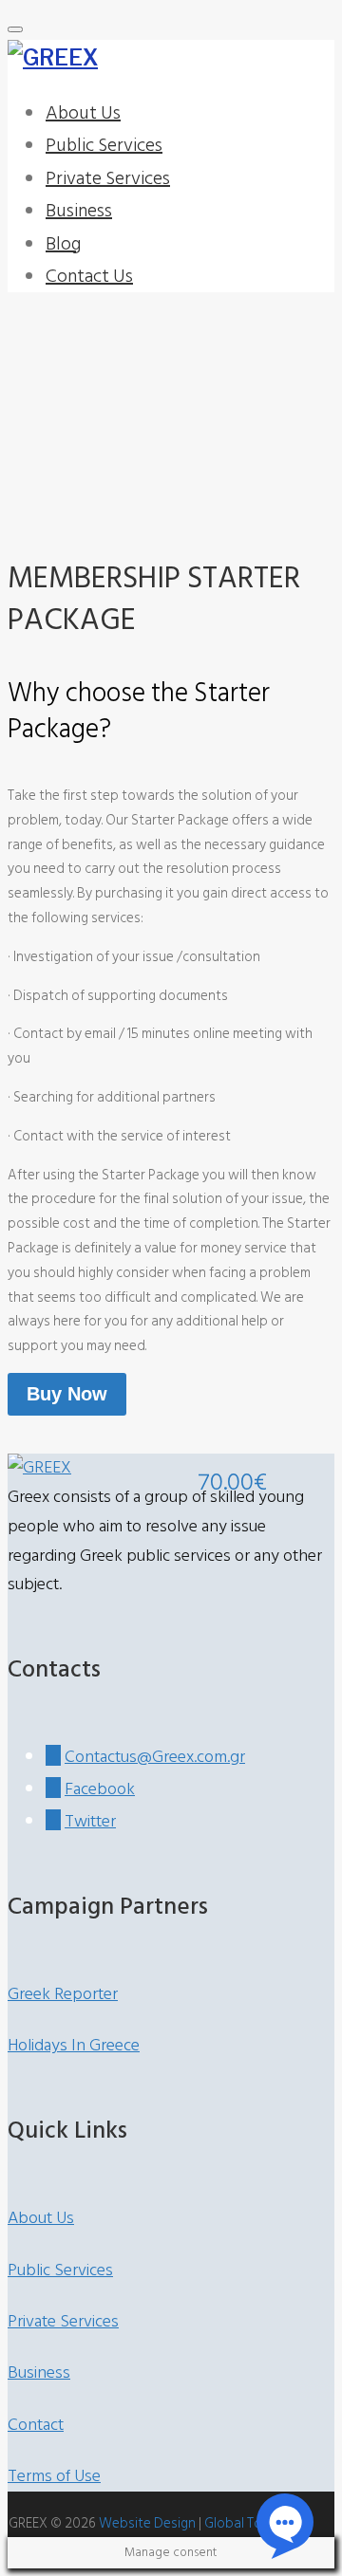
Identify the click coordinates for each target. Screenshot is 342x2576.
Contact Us (89, 276)
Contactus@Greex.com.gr (155, 1757)
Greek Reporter (63, 1994)
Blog (63, 244)
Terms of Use (54, 2476)
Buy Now (67, 1394)
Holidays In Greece (74, 2045)
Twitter (90, 1821)
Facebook (100, 1789)
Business (79, 211)
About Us (83, 113)
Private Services (108, 178)
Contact (36, 2425)
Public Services (104, 145)
